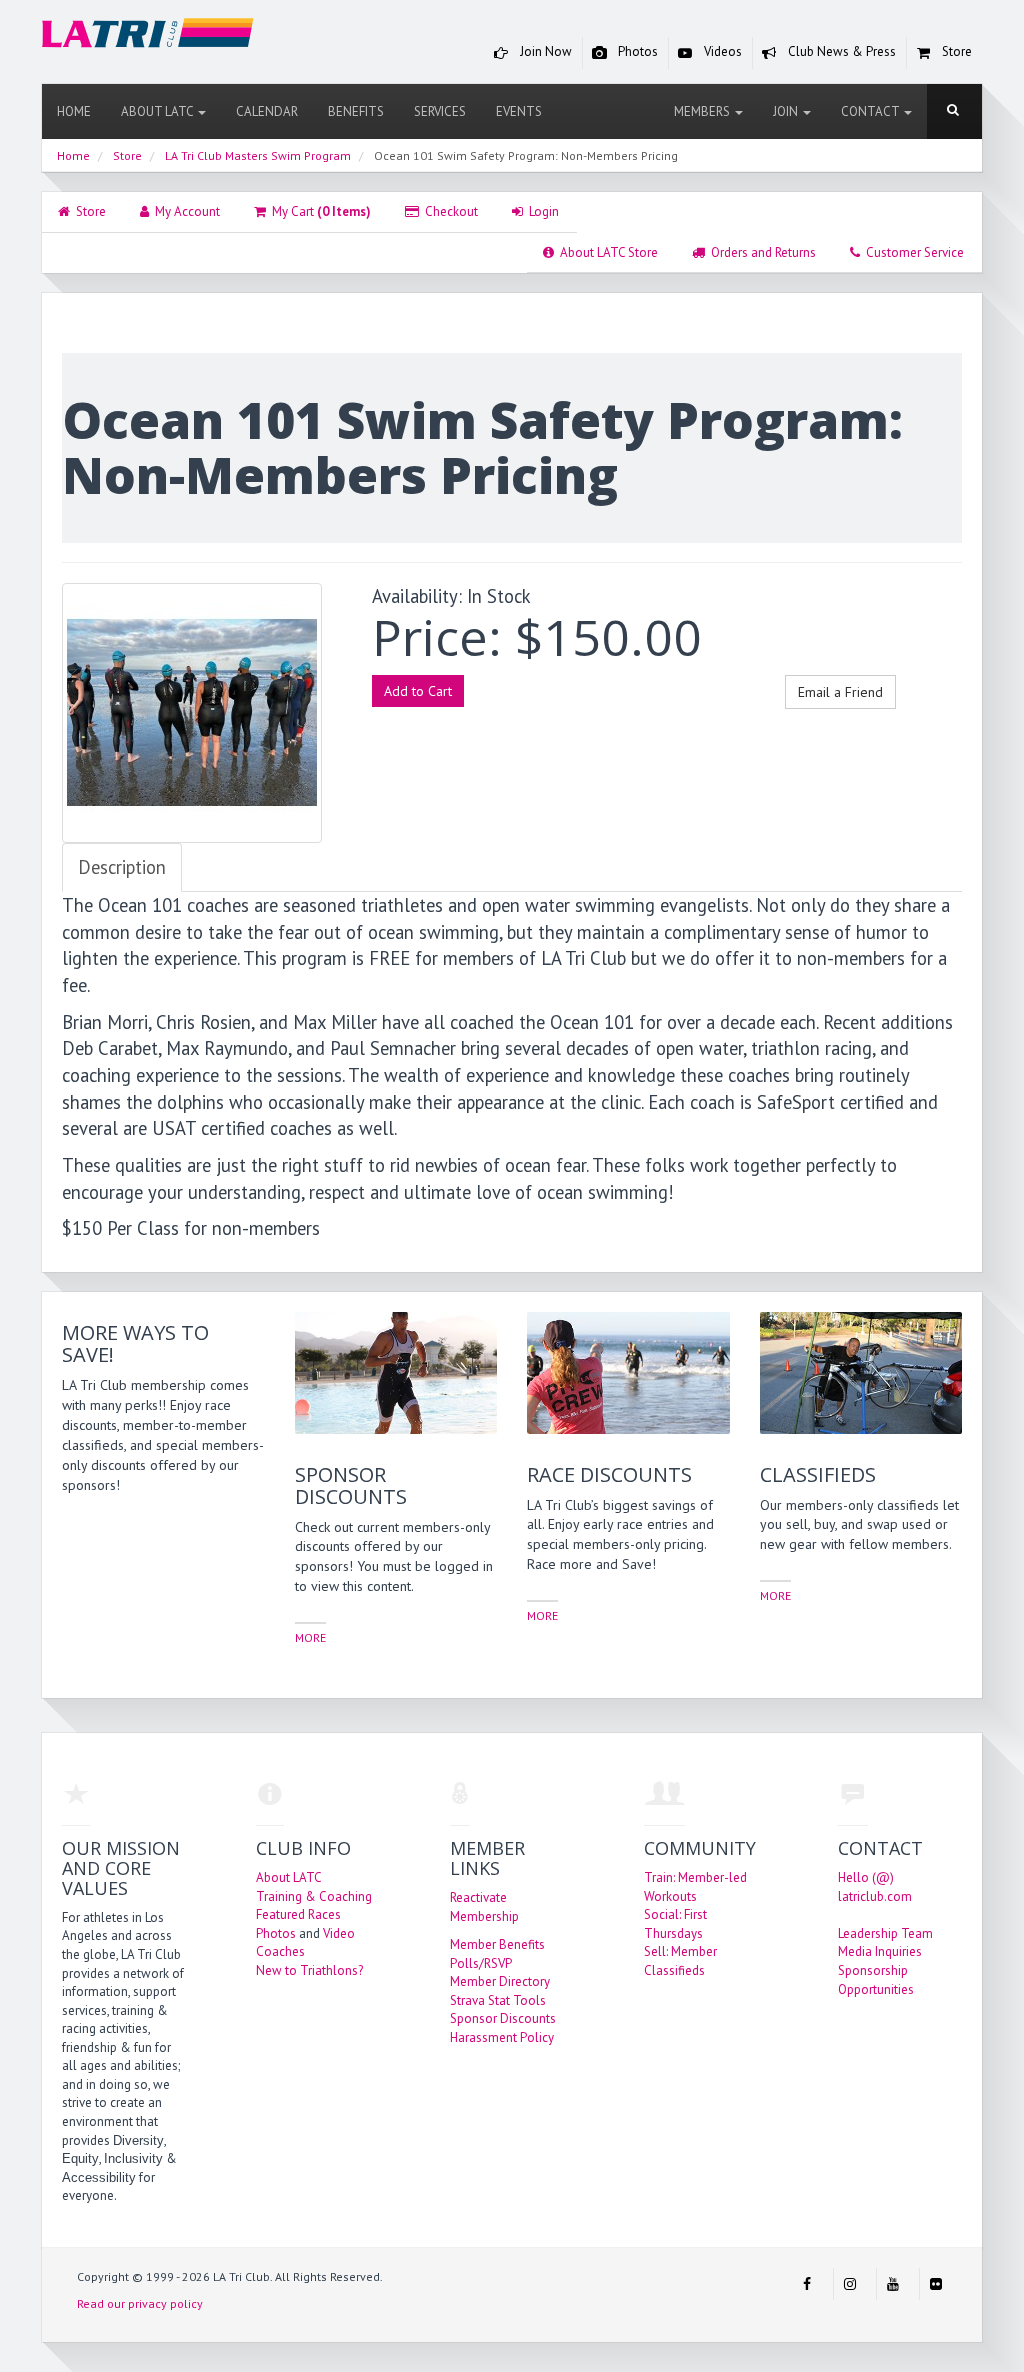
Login (541, 211)
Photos (636, 51)
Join (787, 111)
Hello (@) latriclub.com (875, 1887)
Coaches (280, 1951)
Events (519, 111)
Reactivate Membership (484, 1907)
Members (703, 111)
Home (74, 111)
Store (955, 51)
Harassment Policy (502, 2037)
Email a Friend (840, 692)
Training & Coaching (314, 1896)
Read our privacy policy (140, 2303)
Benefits (356, 111)
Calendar (267, 111)
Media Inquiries (880, 1951)
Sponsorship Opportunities (876, 1980)
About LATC (158, 111)
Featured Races (298, 1914)
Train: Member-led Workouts (695, 1887)
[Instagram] (850, 2284)
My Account (184, 211)
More (310, 1637)
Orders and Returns (760, 252)
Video (339, 1933)
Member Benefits (497, 1944)
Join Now (544, 51)
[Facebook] (807, 2284)
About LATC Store (606, 252)
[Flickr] (936, 2284)
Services (440, 111)
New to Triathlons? (309, 1970)
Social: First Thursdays (675, 1924)
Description (122, 867)
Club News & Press (840, 51)
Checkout (448, 211)
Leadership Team (885, 1933)
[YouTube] (893, 2284)
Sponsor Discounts (503, 2018)
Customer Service (912, 252)
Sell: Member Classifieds (680, 1961)
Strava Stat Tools (498, 2000)
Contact (871, 111)
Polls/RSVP (481, 1963)
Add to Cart (418, 691)
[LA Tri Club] (148, 36)
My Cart (318, 211)
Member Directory (500, 1981)
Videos (721, 51)
